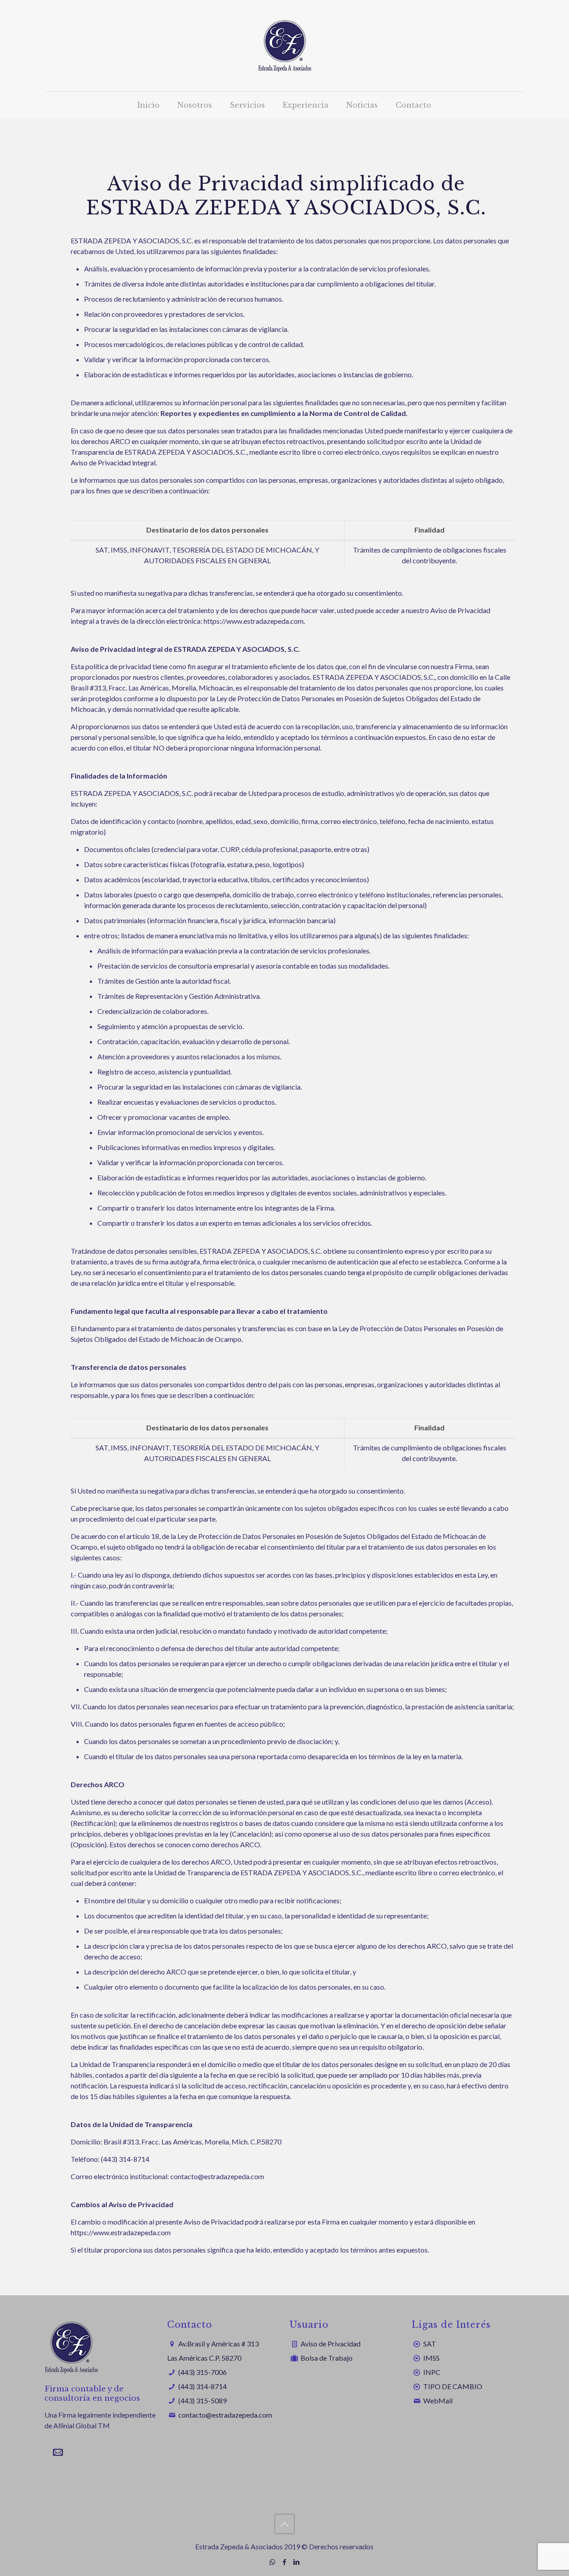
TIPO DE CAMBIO (453, 2386)
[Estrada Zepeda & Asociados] (284, 46)
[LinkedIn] (296, 2562)
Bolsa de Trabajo (327, 2358)
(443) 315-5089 (202, 2400)
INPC (432, 2372)
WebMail (438, 2400)
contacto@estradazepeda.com (225, 2415)
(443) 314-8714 (202, 2386)
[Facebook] (284, 2562)
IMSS (431, 2358)
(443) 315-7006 (202, 2372)
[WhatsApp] (272, 2562)
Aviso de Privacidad (331, 2344)
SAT (430, 2344)
